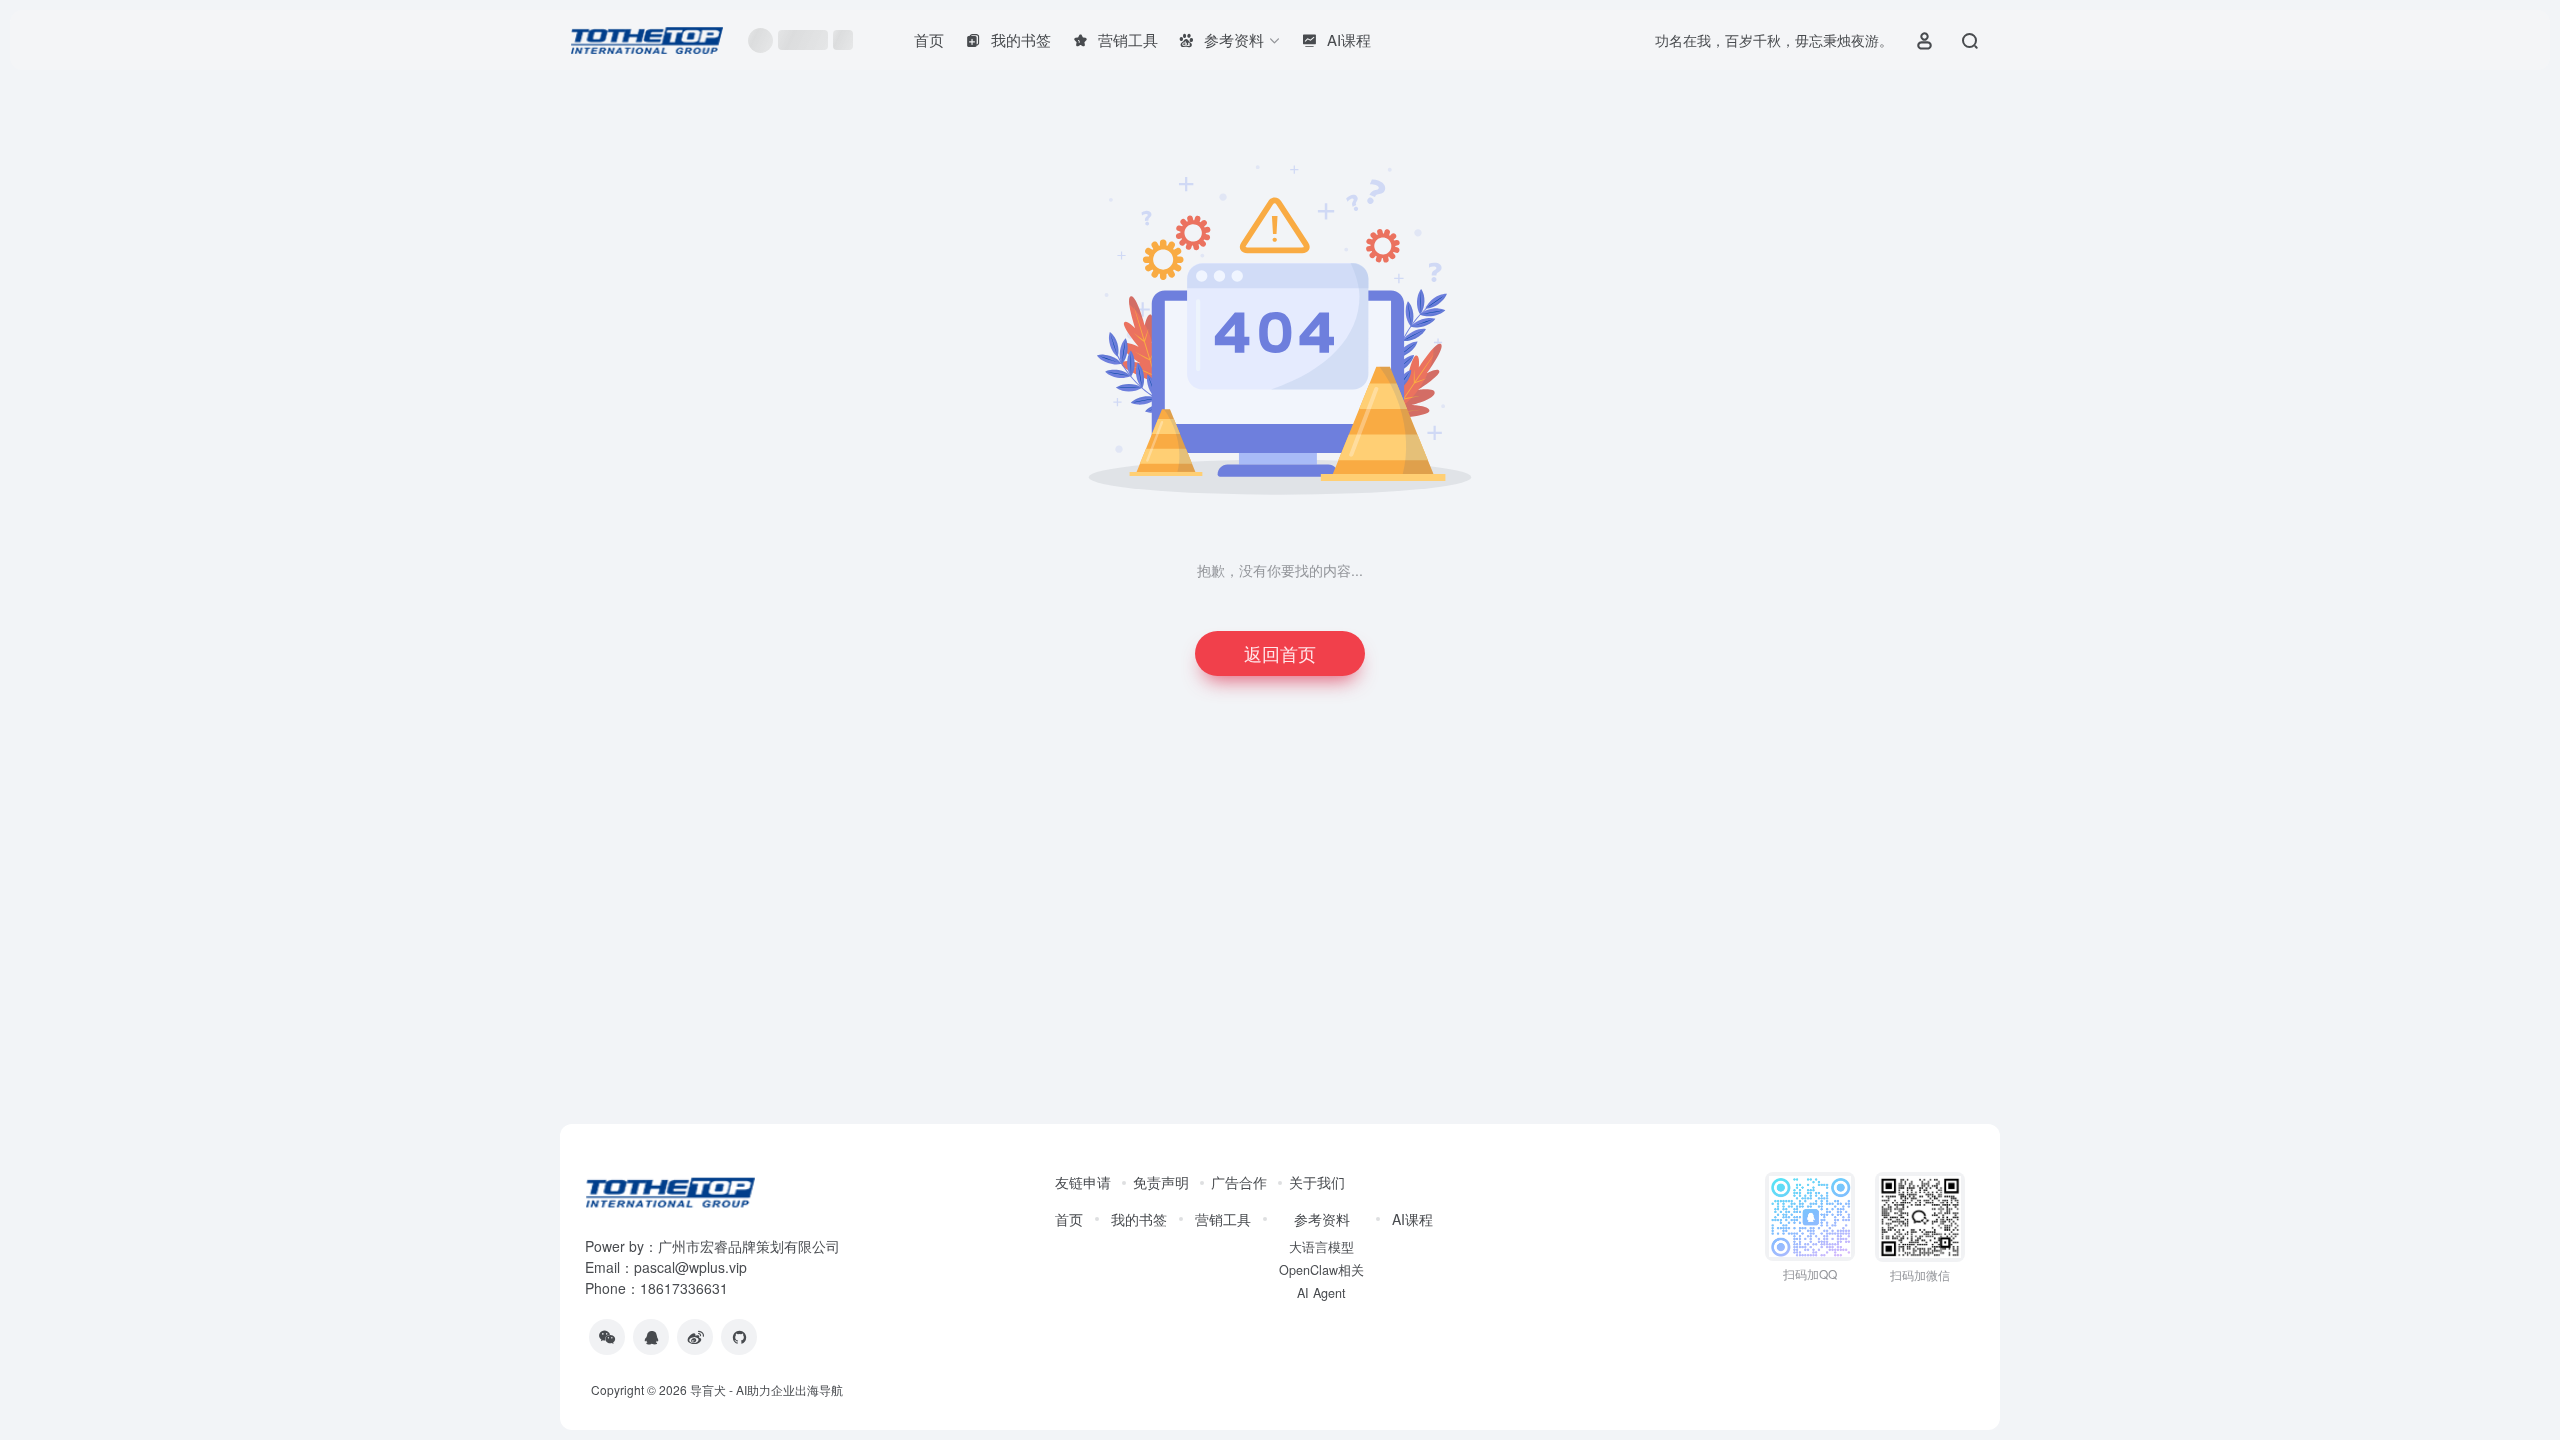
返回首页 (1280, 653)
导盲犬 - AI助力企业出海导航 (766, 1389)
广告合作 (1239, 1182)
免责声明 (1161, 1182)
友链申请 (1083, 1182)
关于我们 (1317, 1182)
